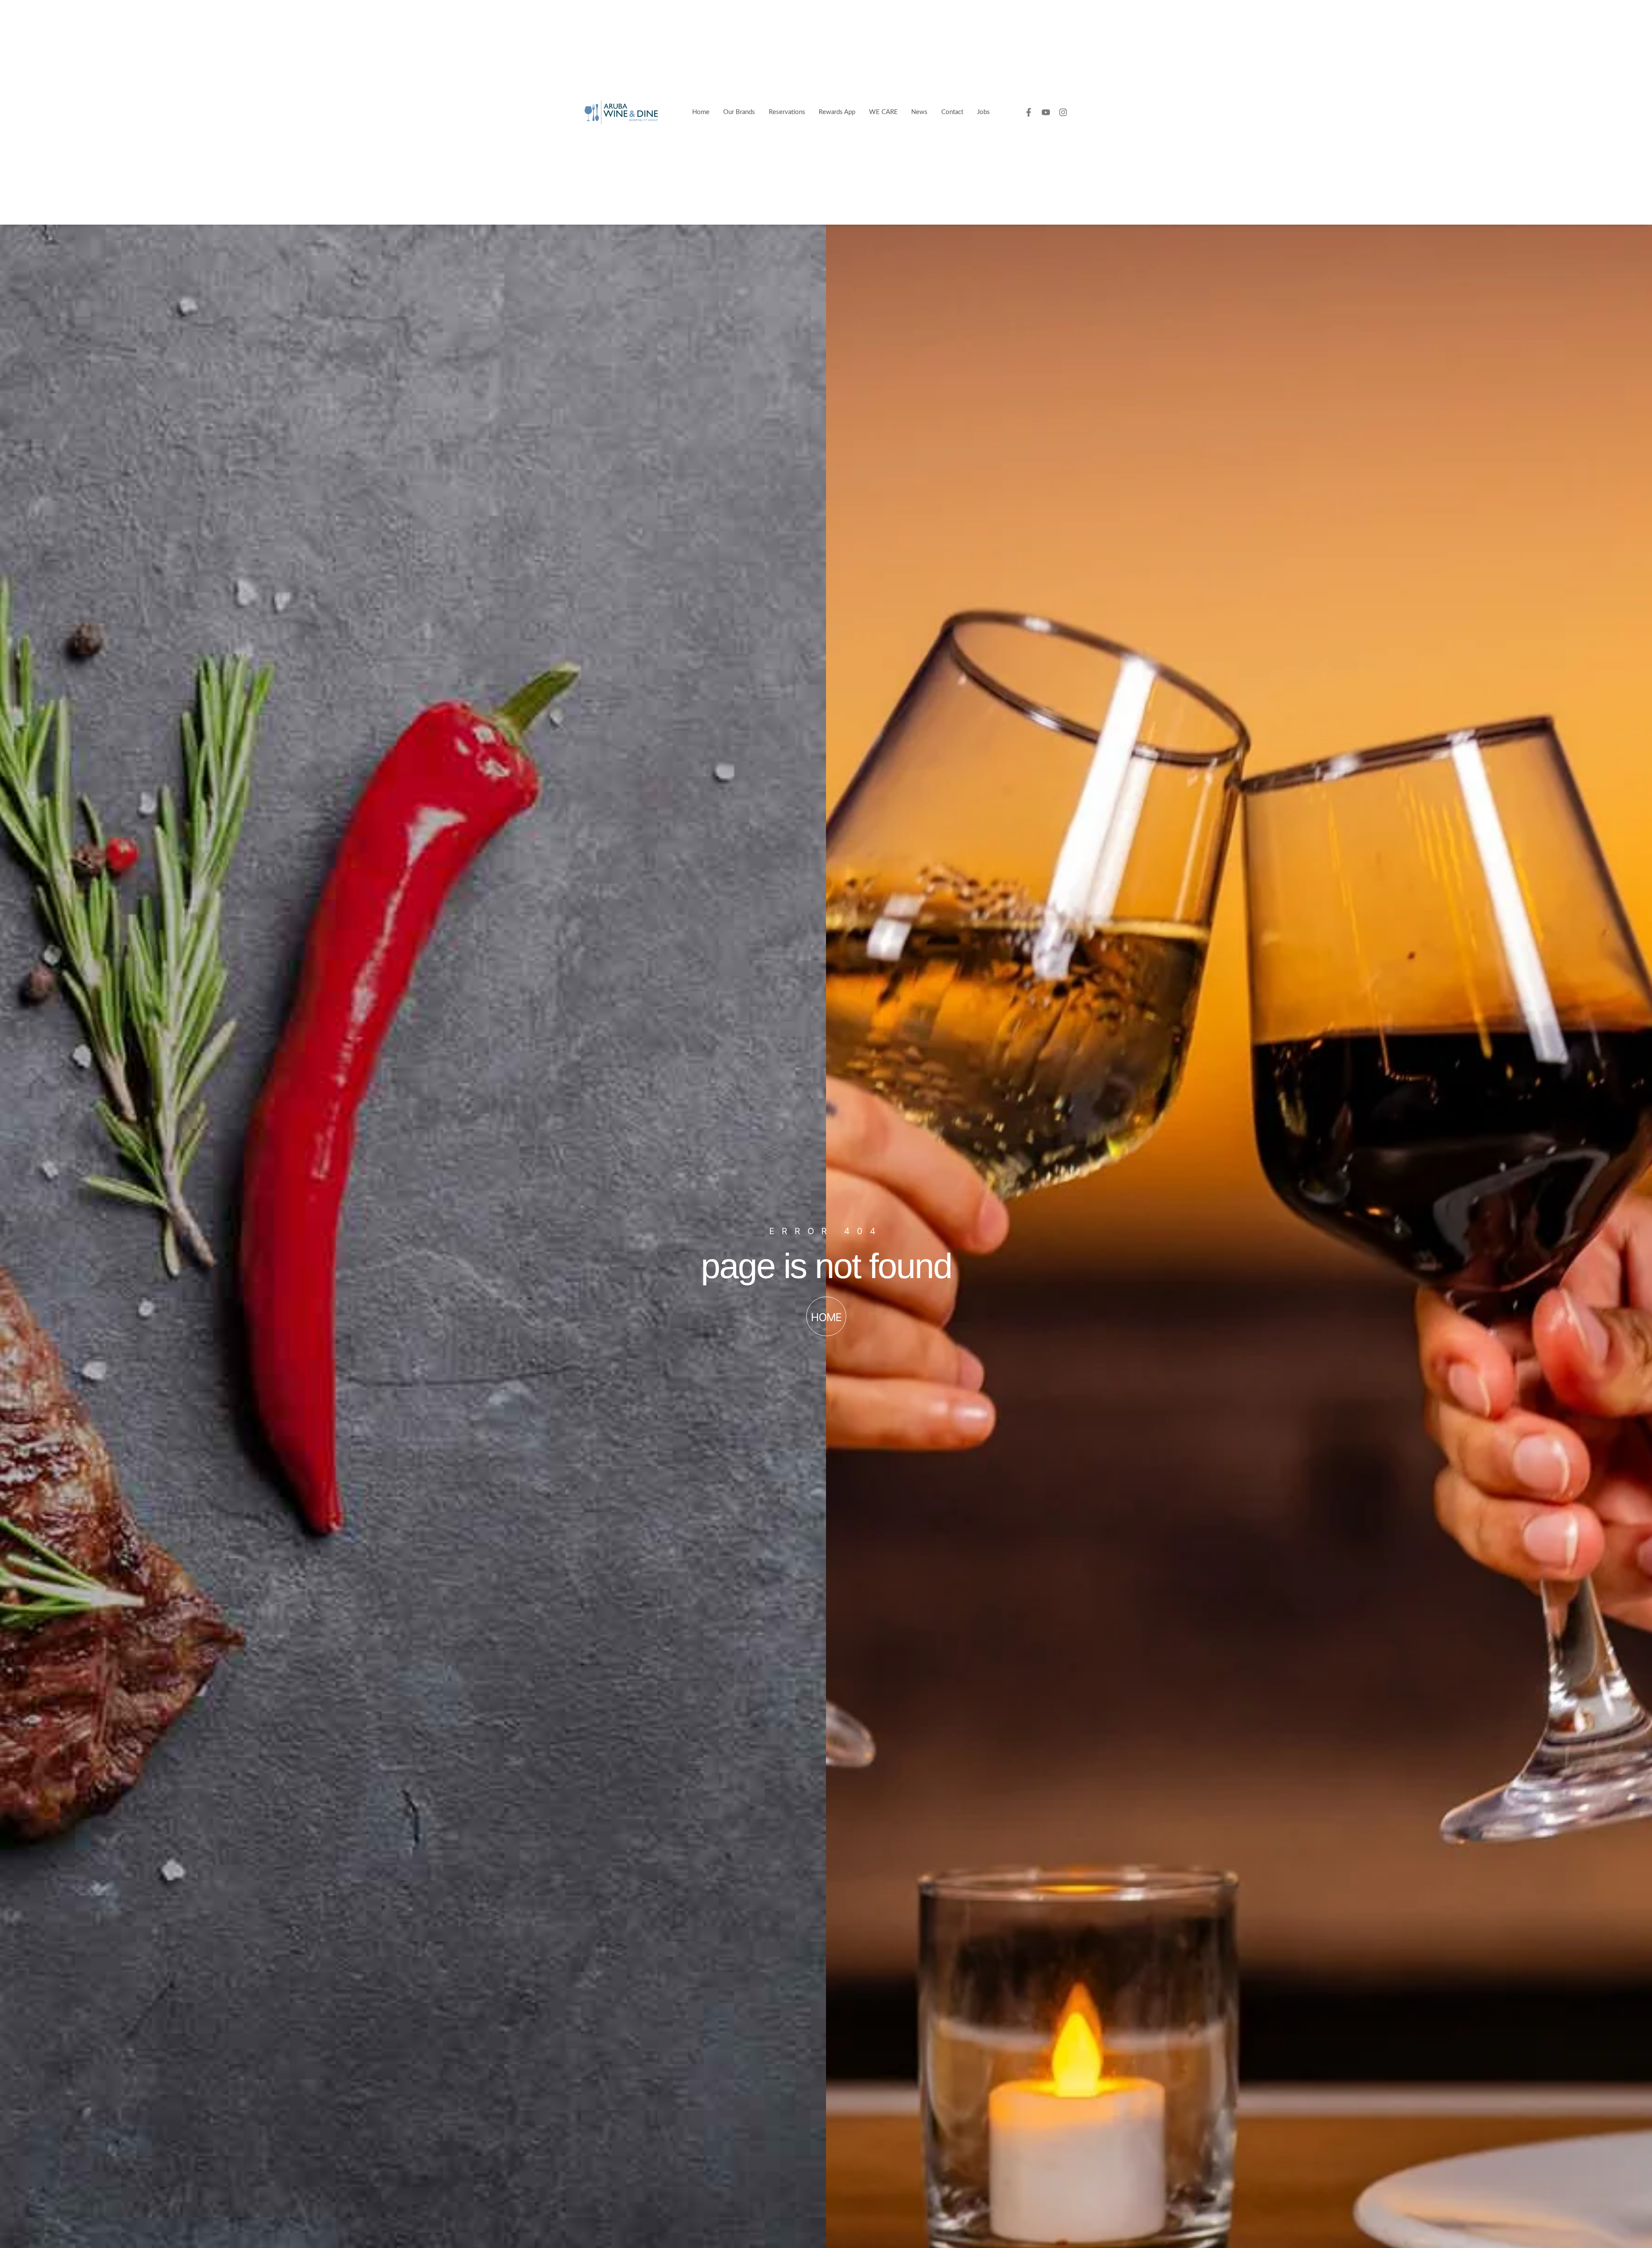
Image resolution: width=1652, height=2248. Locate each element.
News (919, 112)
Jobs (983, 112)
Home (701, 112)
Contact (952, 112)
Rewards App (837, 112)
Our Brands (739, 112)
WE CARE (883, 112)
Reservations (787, 112)
